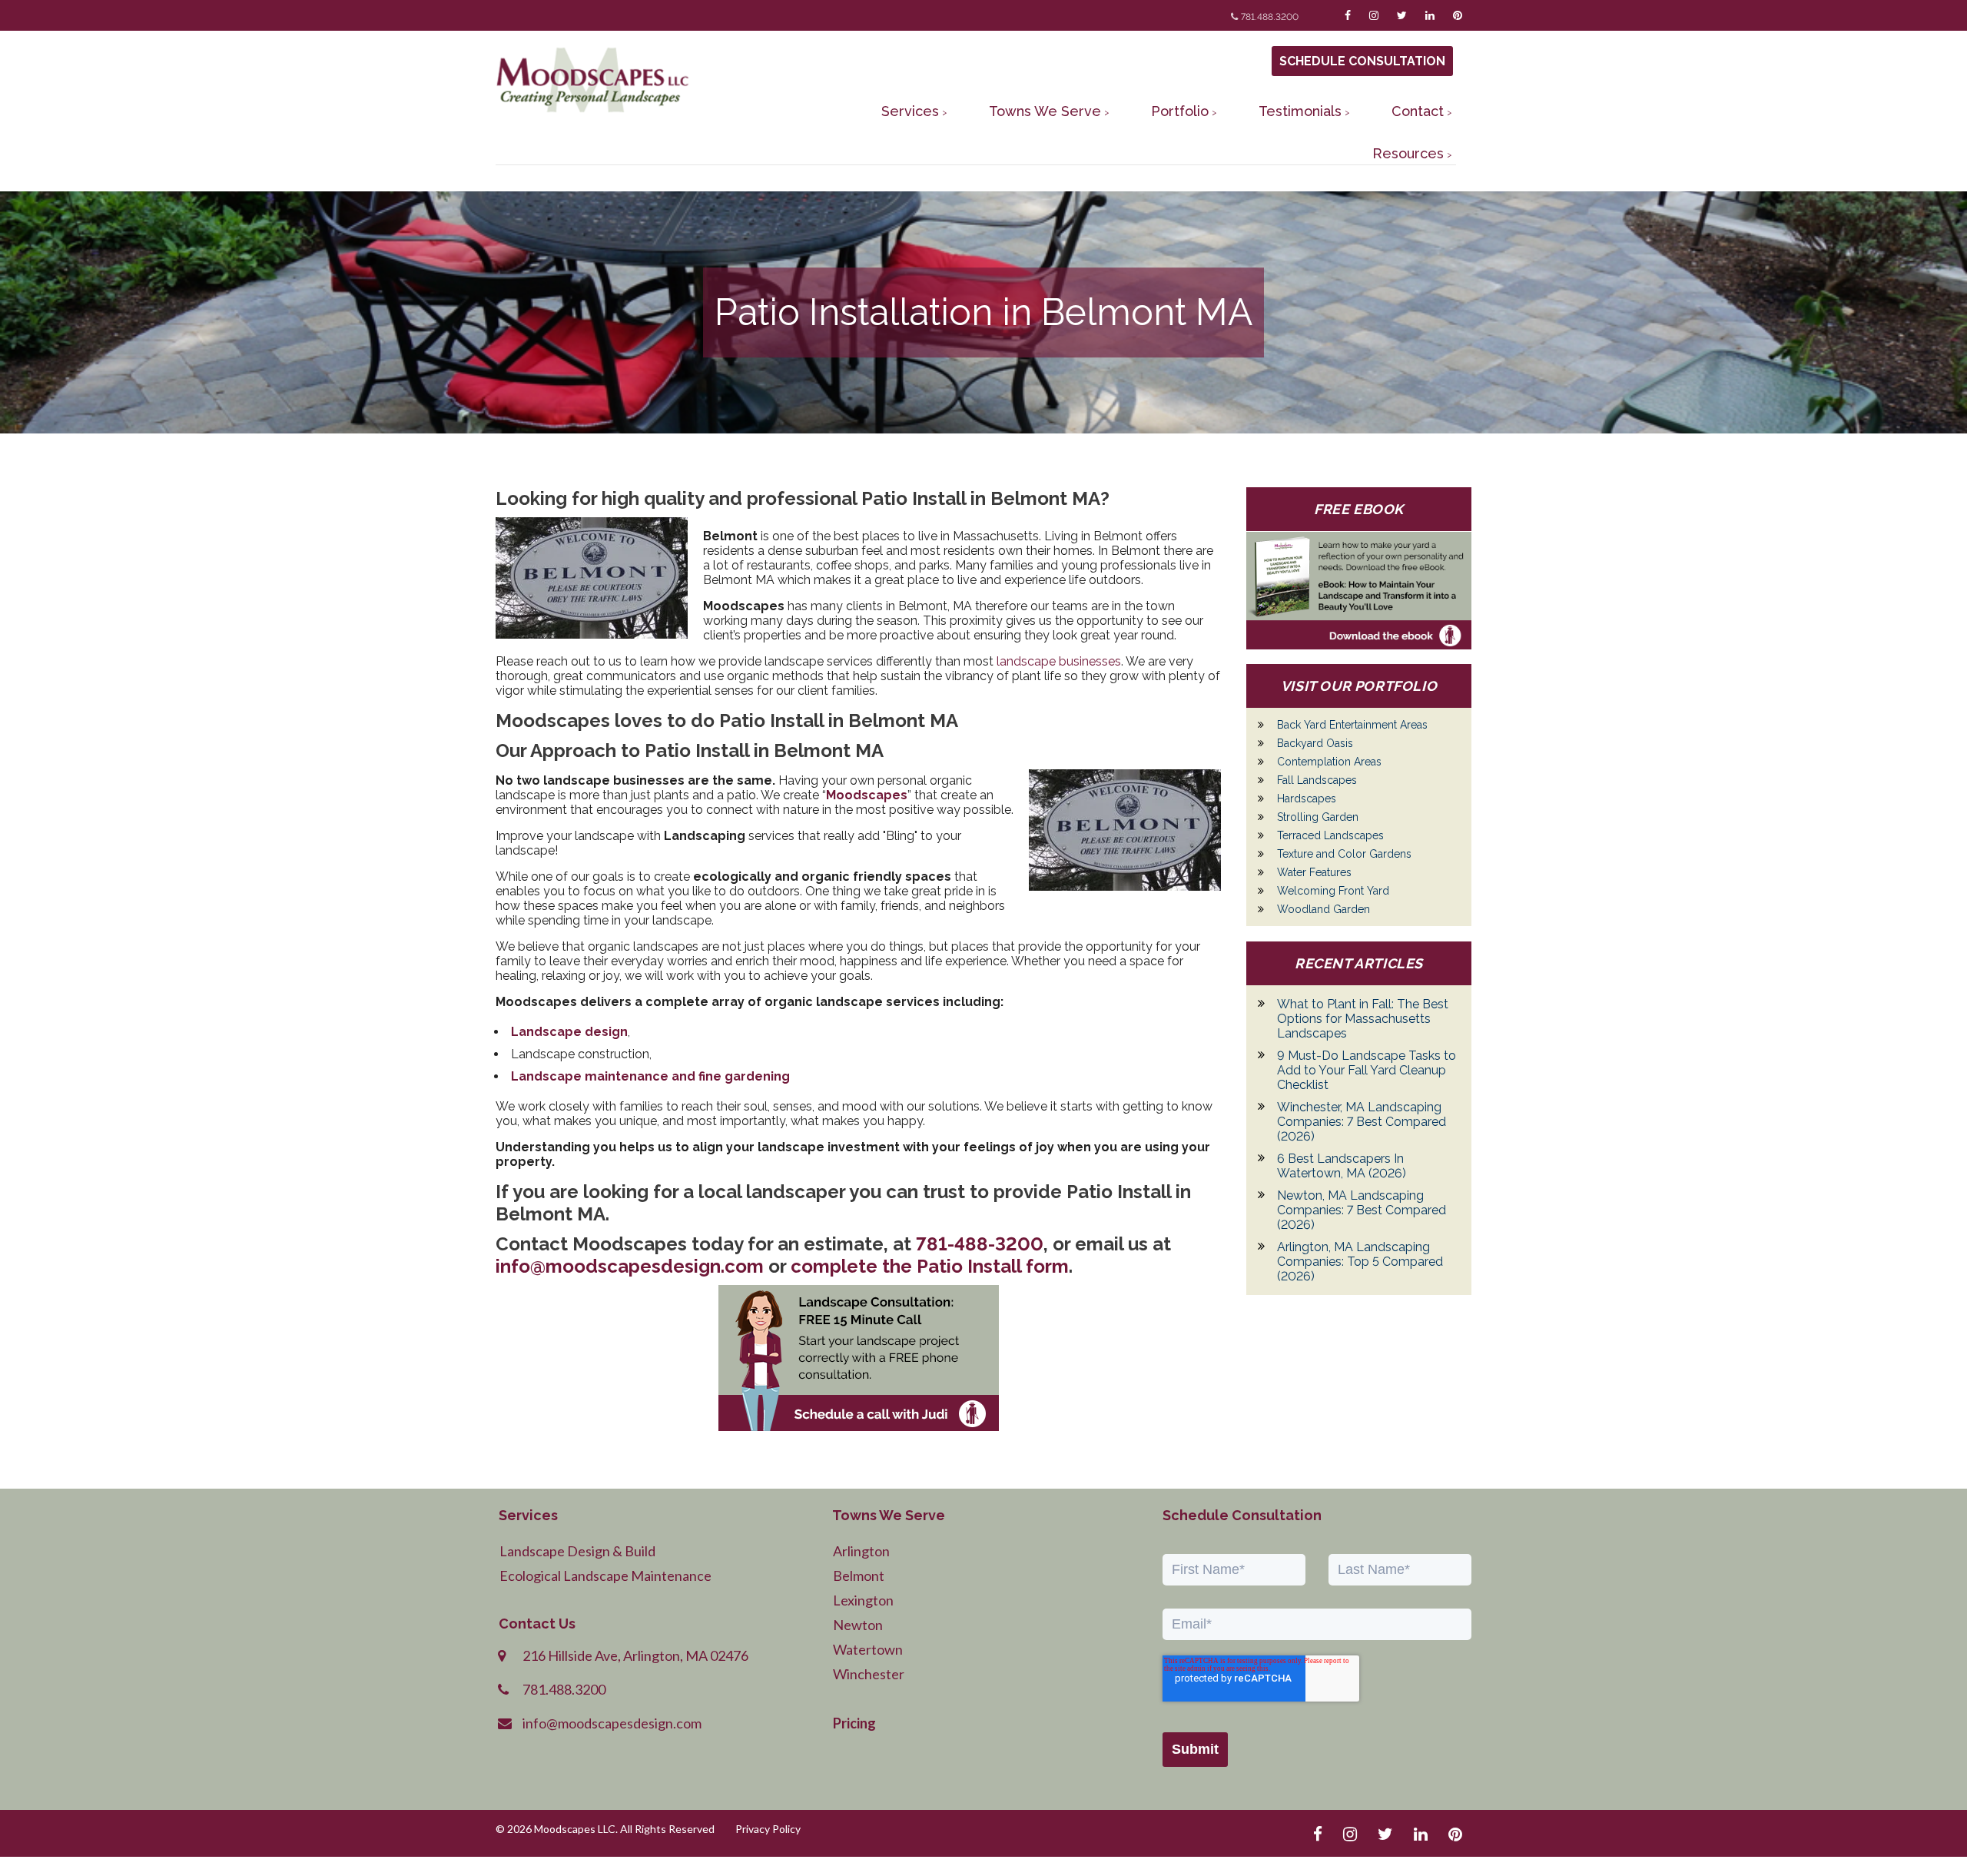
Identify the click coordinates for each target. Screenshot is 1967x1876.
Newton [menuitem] (858, 1625)
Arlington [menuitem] (861, 1551)
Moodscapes (867, 795)
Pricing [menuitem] (854, 1723)
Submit (1195, 1749)
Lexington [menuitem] (863, 1600)
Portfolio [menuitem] (1180, 111)
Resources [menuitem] (1408, 153)
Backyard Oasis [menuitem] (1315, 743)
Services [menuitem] (910, 111)
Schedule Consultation (1362, 61)
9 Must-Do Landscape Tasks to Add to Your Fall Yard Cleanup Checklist (1367, 1070)
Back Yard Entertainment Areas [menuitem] (1352, 725)
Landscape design (569, 1032)
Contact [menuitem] (1418, 111)
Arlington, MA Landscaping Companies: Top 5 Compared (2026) (1360, 1262)
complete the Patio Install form (930, 1266)
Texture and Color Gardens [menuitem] (1344, 854)
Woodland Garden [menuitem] (1323, 909)
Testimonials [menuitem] (1300, 111)
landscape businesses (1059, 661)
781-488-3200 (980, 1244)
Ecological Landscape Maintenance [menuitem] (605, 1576)
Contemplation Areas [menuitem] (1329, 762)
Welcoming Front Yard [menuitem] (1333, 891)
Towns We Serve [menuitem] (1045, 111)
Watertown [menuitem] (868, 1649)
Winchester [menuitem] (869, 1674)
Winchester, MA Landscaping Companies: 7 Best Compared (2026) (1362, 1122)
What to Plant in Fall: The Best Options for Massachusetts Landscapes (1363, 1019)
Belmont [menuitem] (859, 1576)
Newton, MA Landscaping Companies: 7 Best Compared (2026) (1362, 1210)
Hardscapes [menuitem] (1307, 799)
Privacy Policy (768, 1829)
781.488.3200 (1270, 17)
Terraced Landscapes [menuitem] (1330, 835)
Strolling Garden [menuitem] (1318, 817)
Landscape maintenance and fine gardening (650, 1076)
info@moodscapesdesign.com (630, 1266)
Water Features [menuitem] (1314, 872)
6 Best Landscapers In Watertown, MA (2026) (1342, 1166)
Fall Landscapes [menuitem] (1317, 780)
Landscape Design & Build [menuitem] (577, 1551)
